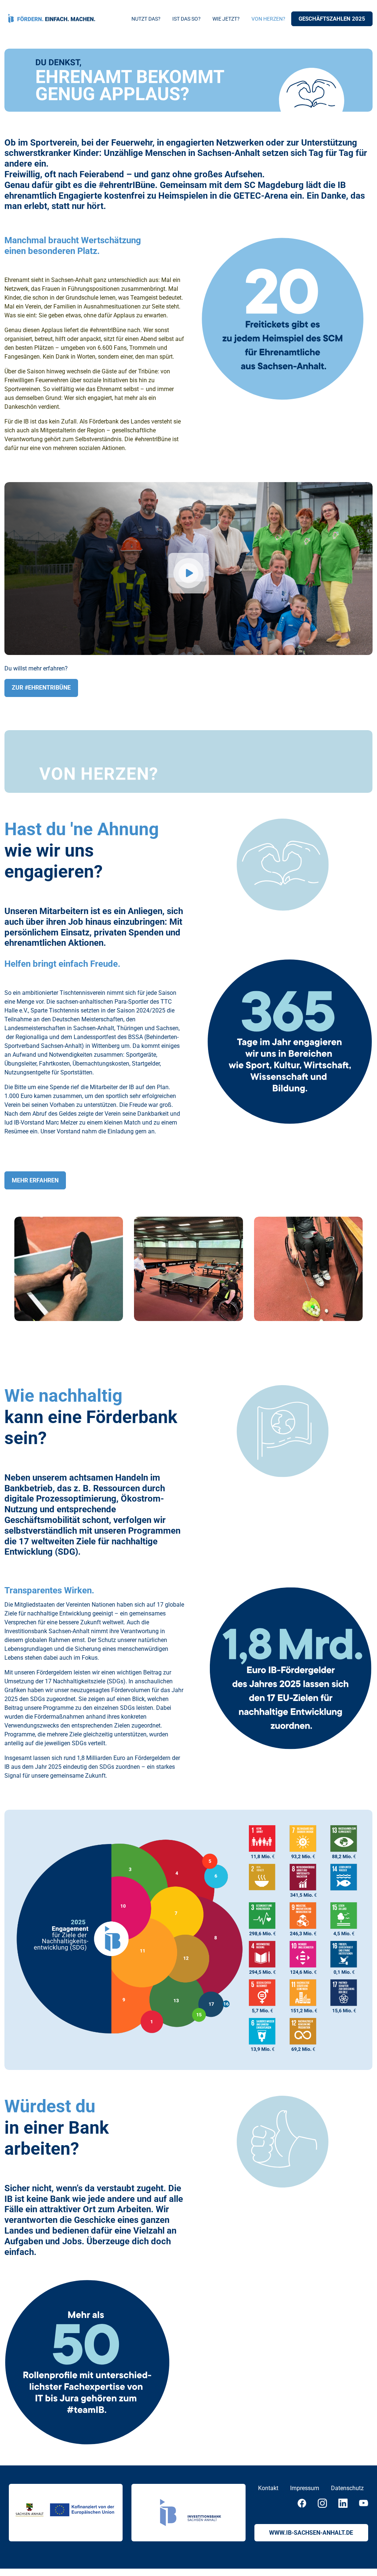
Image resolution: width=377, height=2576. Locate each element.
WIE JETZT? (226, 19)
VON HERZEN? (268, 19)
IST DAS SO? (186, 19)
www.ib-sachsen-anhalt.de (311, 2533)
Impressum (305, 2488)
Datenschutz (347, 2488)
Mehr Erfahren (35, 1180)
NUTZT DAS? (146, 19)
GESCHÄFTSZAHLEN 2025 (332, 19)
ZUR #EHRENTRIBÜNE (41, 688)
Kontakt (268, 2488)
